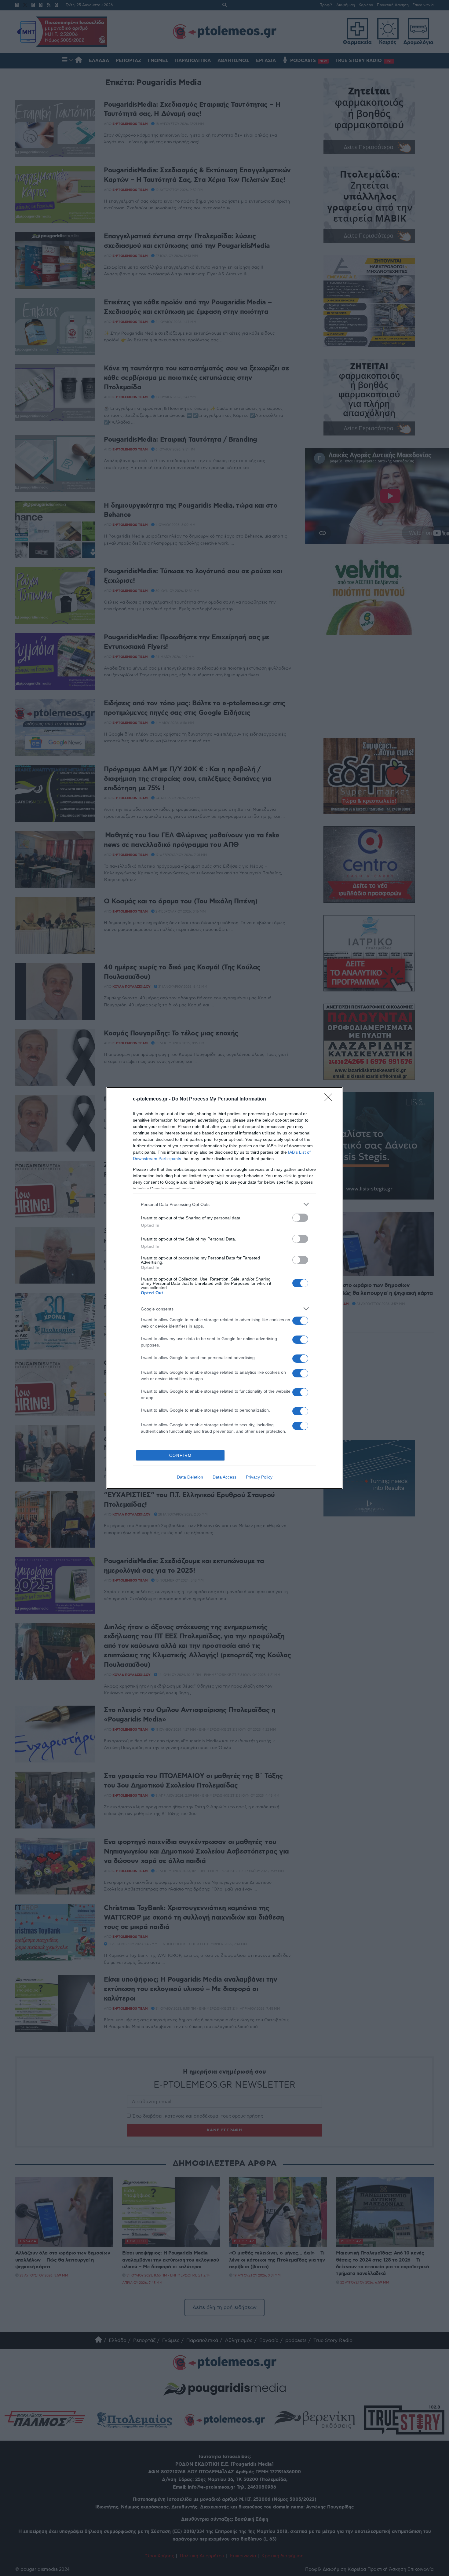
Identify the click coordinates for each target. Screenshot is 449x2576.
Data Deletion (190, 1477)
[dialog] (224, 1288)
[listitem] (224, 1204)
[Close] (330, 1099)
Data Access (224, 1477)
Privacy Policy (259, 1477)
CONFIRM (181, 1455)
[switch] (300, 1218)
